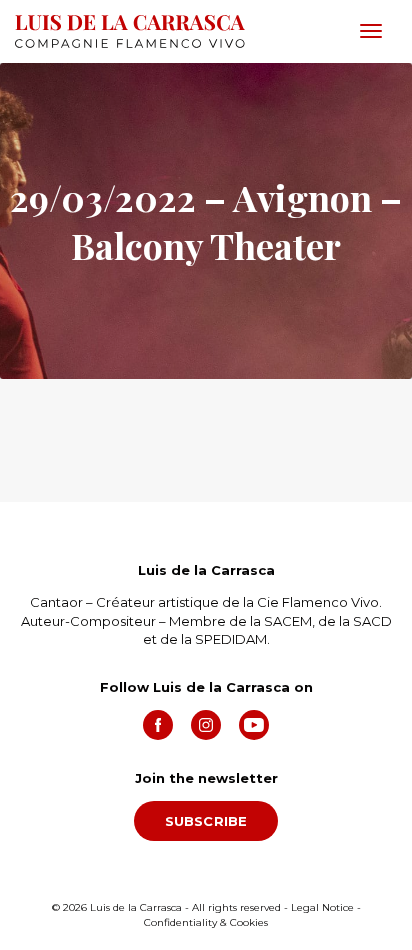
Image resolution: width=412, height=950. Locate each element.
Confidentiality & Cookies (206, 922)
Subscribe (206, 821)
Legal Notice (322, 907)
